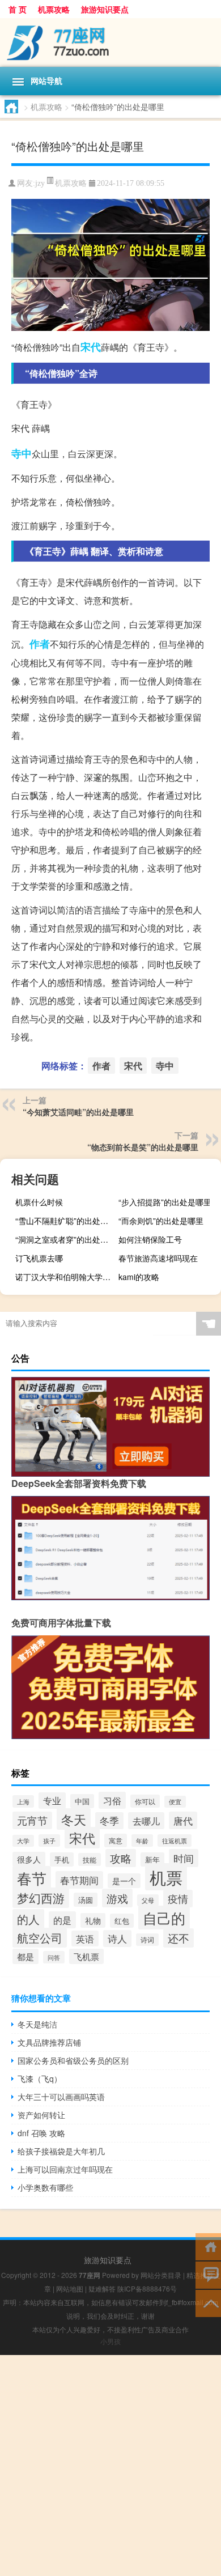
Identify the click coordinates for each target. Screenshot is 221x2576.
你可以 (145, 1801)
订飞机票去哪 (39, 1258)
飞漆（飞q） (40, 2078)
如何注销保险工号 (150, 1239)
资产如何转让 (41, 2115)
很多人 (29, 1859)
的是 (62, 1920)
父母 (148, 1900)
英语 (85, 1939)
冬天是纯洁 (37, 2024)
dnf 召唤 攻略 (41, 2133)
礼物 (93, 1920)
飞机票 (86, 1956)
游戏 (117, 1898)
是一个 (124, 1881)
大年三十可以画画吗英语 (61, 2097)
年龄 (142, 1840)
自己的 (164, 1918)
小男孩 (110, 2341)
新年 (152, 1859)
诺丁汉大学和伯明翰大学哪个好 (65, 1277)
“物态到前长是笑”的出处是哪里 (143, 1147)
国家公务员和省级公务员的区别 (73, 2060)
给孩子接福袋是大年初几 (61, 2151)
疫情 (178, 1899)
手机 (62, 1859)
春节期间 (79, 1880)
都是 (25, 1956)
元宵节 (32, 1820)
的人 (28, 1919)
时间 (184, 1858)
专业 (52, 1801)
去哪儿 (146, 1821)
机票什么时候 (39, 1202)
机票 (166, 1877)
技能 (90, 1859)
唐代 (183, 1820)
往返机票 (175, 1840)
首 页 (18, 9)
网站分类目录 (161, 2275)
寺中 (22, 453)
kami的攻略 (139, 1277)
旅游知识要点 (105, 9)
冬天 (74, 1819)
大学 (23, 1841)
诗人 (117, 1939)
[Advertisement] (110, 2466)
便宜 (175, 1802)
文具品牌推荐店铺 (49, 2042)
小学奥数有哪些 (45, 2187)
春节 (32, 1878)
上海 (23, 1801)
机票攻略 (54, 9)
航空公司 (40, 1938)
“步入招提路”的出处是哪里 (165, 1202)
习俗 (112, 1800)
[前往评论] (208, 2274)
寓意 (116, 1840)
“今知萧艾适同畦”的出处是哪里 (78, 1112)
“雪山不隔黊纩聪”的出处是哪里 (65, 1221)
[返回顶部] (208, 2303)
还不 (178, 1938)
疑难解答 (102, 2288)
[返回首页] (208, 2246)
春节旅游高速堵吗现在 (158, 1258)
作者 (40, 644)
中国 (82, 1801)
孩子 (49, 1840)
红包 (122, 1921)
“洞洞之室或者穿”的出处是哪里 (65, 1239)
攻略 (121, 1858)
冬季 (109, 1821)
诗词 (147, 1940)
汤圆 (86, 1900)
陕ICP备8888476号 (147, 2288)
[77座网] (110, 42)
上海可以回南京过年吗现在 (65, 2169)
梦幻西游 (41, 1898)
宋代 (91, 347)
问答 (54, 1957)
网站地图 (70, 2288)
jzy (40, 183)
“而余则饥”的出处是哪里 (161, 1221)
